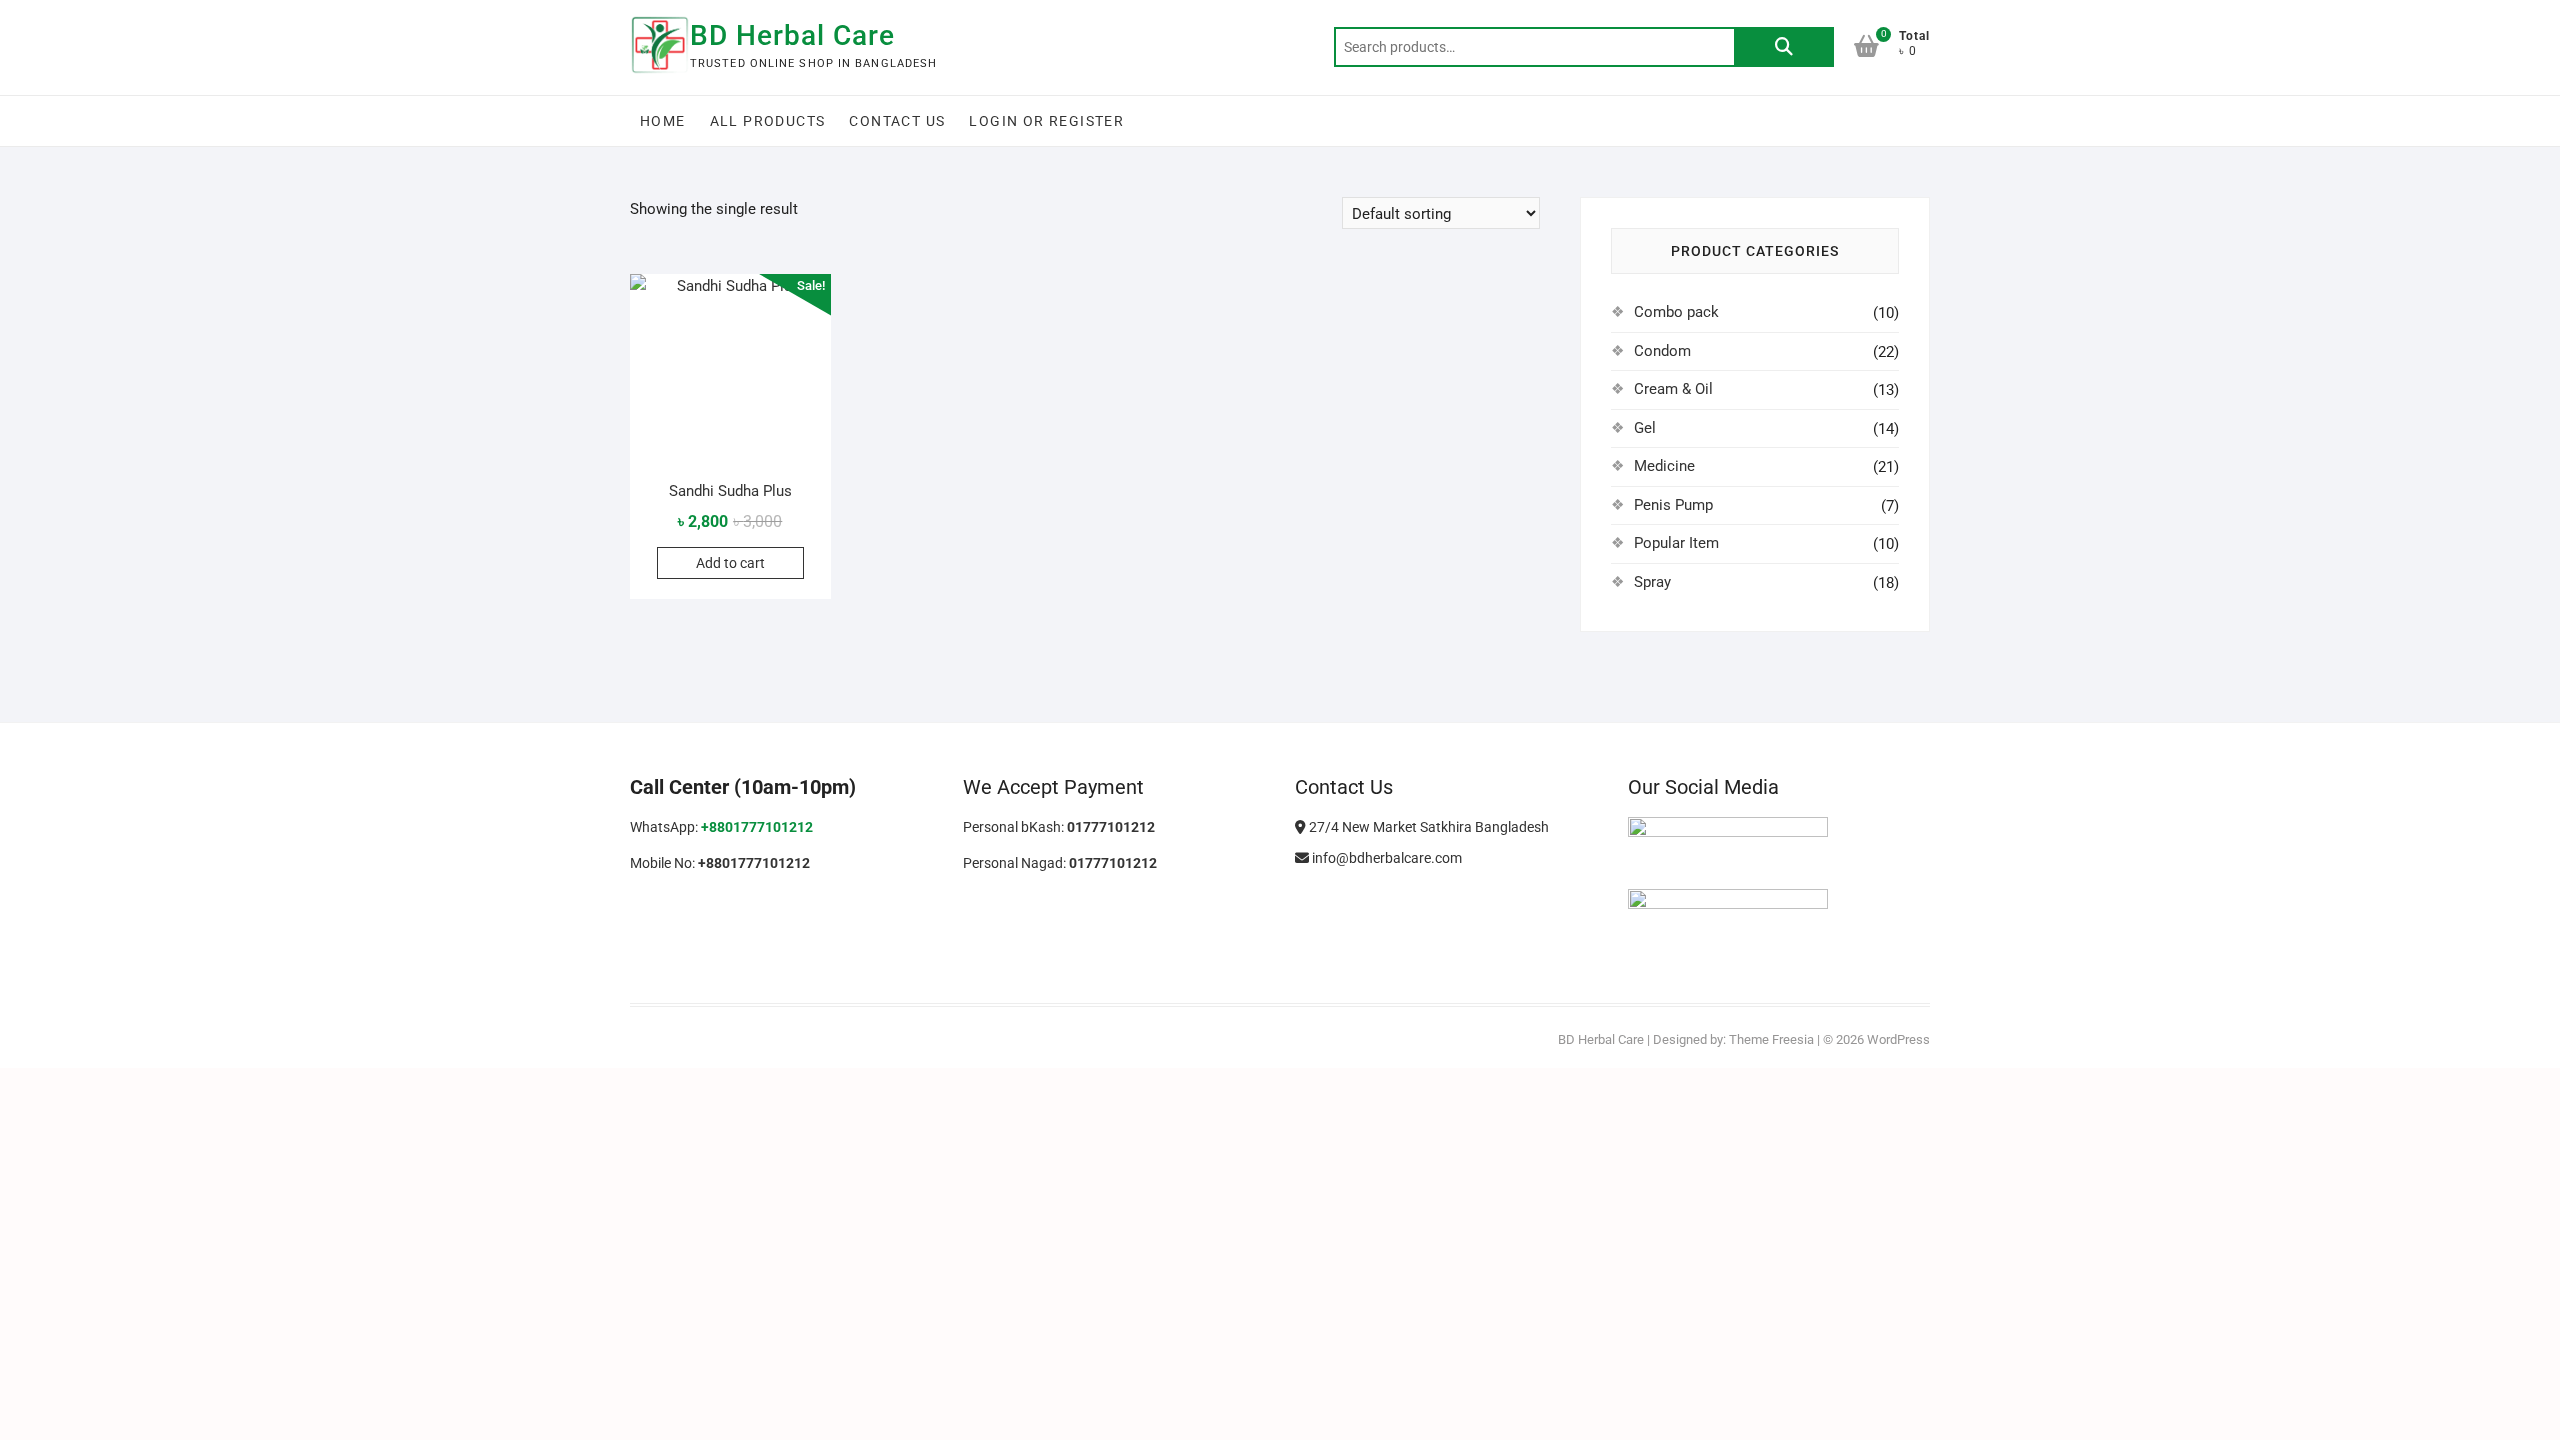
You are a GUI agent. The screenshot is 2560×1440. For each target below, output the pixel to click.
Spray (1652, 582)
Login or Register (1046, 121)
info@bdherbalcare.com (1385, 858)
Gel (1645, 428)
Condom (1662, 351)
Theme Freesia (1771, 1039)
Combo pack (1676, 312)
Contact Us (897, 121)
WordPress (1898, 1039)
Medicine (1664, 466)
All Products (768, 121)
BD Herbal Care (792, 35)
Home (663, 121)
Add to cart (730, 563)
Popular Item (1676, 543)
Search (1784, 47)
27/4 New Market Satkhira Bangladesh (1427, 827)
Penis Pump (1673, 505)
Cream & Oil (1673, 389)
